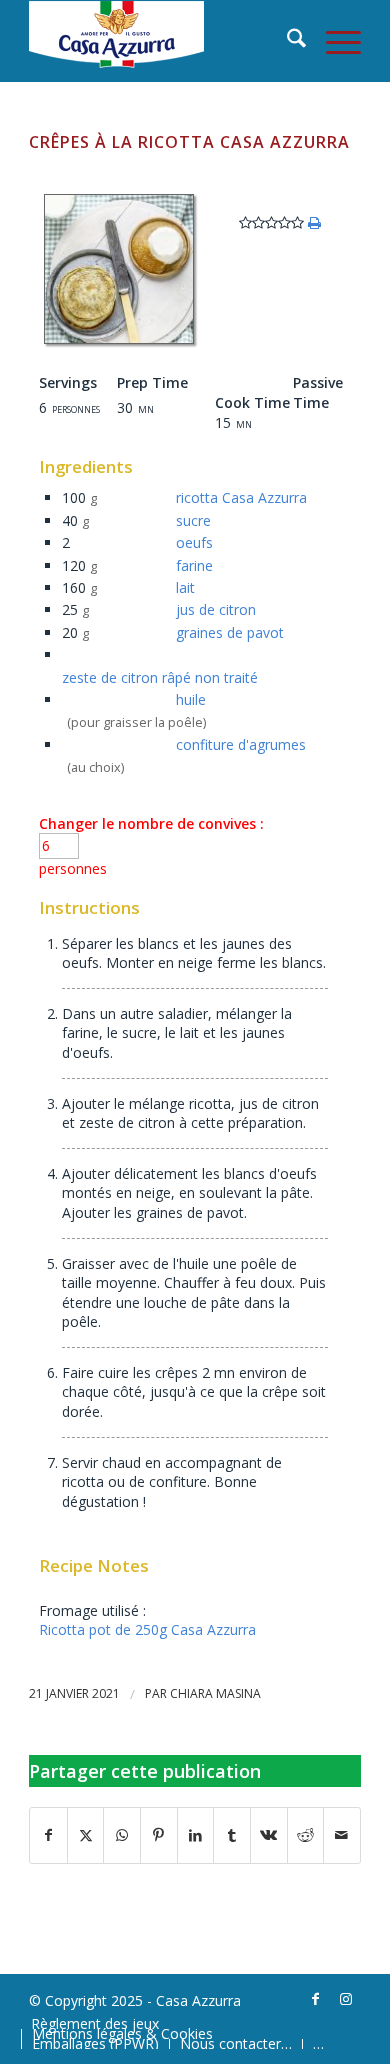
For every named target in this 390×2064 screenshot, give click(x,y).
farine (194, 565)
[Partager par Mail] (342, 1835)
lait (185, 587)
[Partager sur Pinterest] (159, 1835)
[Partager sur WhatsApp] (122, 1835)
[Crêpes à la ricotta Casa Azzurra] (119, 343)
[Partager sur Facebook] (48, 1835)
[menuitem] (286, 41)
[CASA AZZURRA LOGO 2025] (161, 41)
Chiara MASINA (215, 1693)
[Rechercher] (286, 41)
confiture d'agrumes (241, 744)
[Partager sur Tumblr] (232, 1835)
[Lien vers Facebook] (316, 1999)
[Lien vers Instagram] (346, 1999)
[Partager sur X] (86, 1835)
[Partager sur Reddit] (306, 1835)
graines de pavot (230, 632)
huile (191, 699)
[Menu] (333, 41)
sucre (193, 520)
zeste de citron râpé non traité (160, 677)
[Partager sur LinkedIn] (196, 1835)
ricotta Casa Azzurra (241, 497)
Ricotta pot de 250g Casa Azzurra (147, 1629)
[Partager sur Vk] (269, 1835)
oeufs (194, 542)
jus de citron (216, 609)
